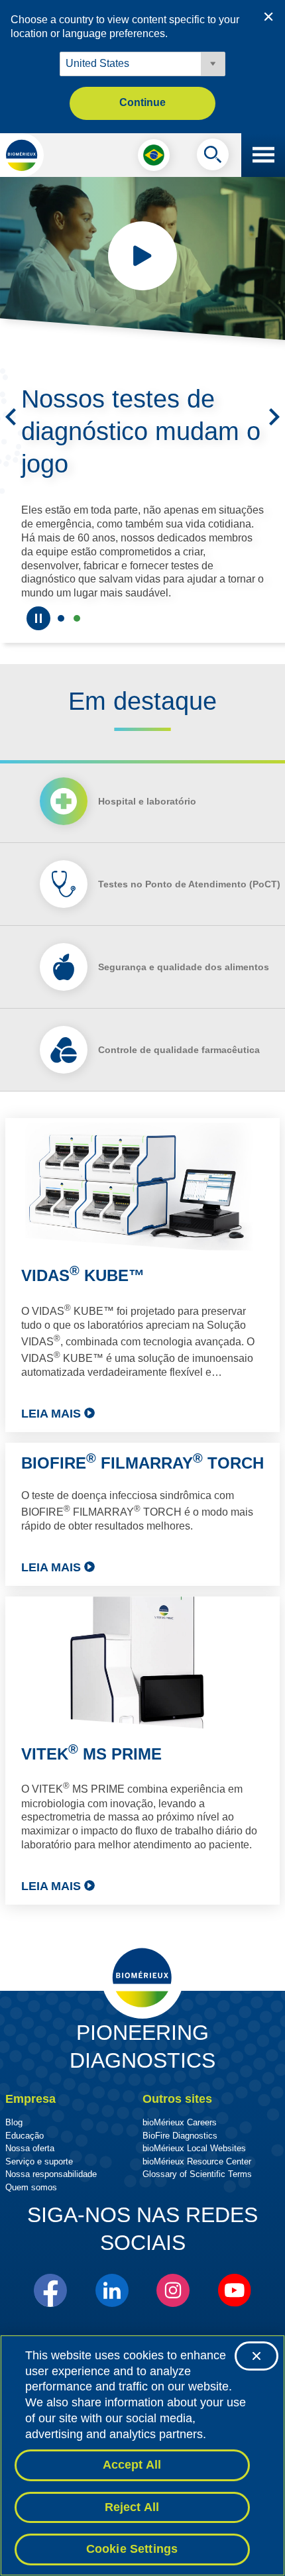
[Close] (256, 2356)
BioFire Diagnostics (180, 2136)
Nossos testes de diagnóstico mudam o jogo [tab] (77, 618)
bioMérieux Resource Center (197, 2161)
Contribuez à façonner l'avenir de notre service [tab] (61, 618)
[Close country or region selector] (268, 17)
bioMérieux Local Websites (194, 2148)
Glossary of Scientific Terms (197, 2174)
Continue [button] (142, 102)
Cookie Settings (132, 2549)
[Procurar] (213, 158)
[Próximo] (274, 417)
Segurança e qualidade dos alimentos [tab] (184, 967)
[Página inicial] (22, 155)
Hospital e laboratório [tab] (147, 801)
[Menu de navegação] (263, 155)
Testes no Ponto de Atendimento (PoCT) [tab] (189, 884)
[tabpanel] (142, 1511)
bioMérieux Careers (180, 2122)
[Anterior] (11, 417)
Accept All (132, 2465)
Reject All (132, 2507)
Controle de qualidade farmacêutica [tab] (179, 1050)
